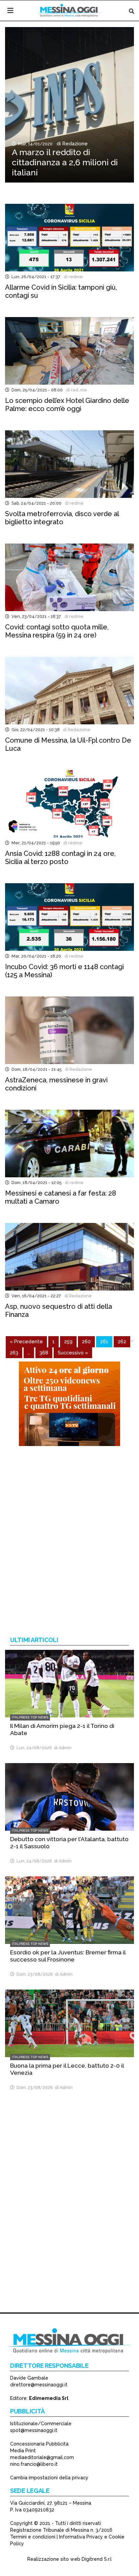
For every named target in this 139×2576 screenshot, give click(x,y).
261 (104, 1341)
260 (86, 1341)
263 (14, 1353)
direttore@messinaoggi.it (39, 2385)
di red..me (76, 390)
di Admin (62, 1748)
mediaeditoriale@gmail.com (42, 2457)
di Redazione (71, 144)
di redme (72, 277)
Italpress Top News (30, 1717)
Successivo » (73, 1353)
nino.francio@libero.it (34, 2464)
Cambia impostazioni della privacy (49, 2478)
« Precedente (26, 1341)
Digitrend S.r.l (97, 2559)
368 (44, 1353)
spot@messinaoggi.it (34, 2430)
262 (122, 1341)
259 (68, 1341)
